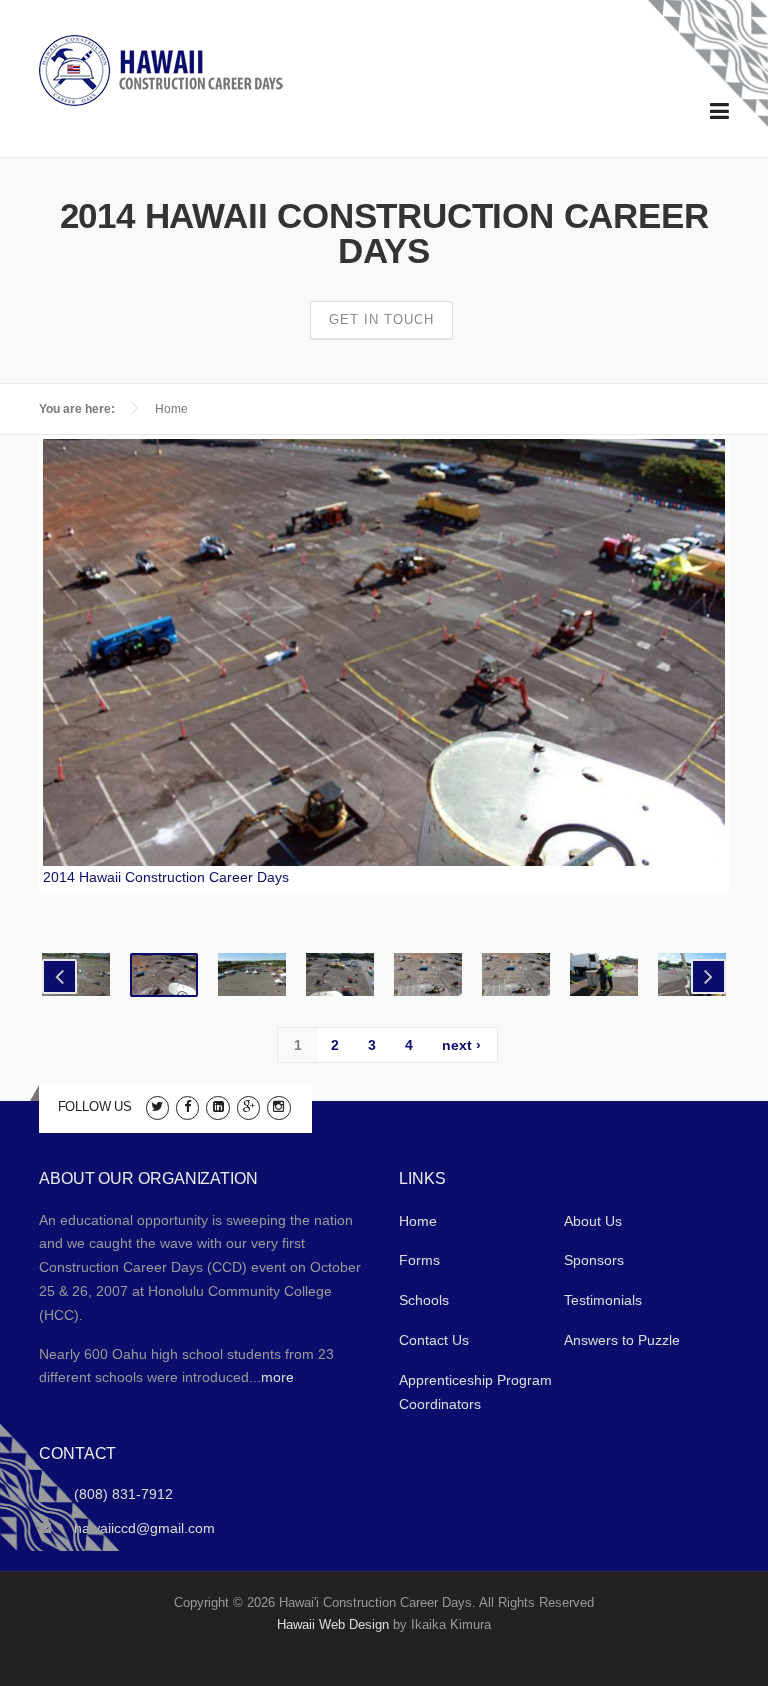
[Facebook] (187, 1106)
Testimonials (603, 1300)
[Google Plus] (248, 1106)
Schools (424, 1300)
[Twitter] (157, 1106)
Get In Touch (381, 319)
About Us (593, 1221)
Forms (419, 1260)
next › (461, 1045)
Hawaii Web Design (333, 1624)
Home (171, 409)
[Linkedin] (217, 1106)
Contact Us (434, 1340)
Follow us (95, 1106)
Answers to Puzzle (622, 1340)
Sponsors (594, 1260)
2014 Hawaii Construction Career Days (166, 877)
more (277, 1377)
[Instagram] (278, 1106)
